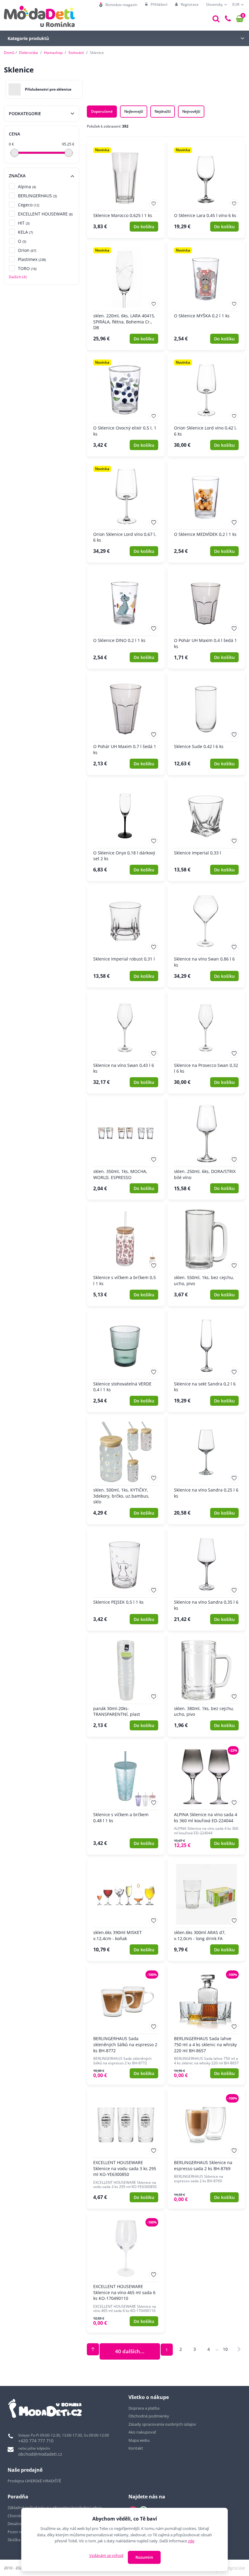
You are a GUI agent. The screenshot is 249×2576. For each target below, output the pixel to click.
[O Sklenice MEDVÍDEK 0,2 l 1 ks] (206, 511)
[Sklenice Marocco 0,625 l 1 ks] (126, 190)
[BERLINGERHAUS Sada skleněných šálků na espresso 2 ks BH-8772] (126, 2025)
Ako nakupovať (142, 2432)
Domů (9, 53)
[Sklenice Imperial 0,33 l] (206, 830)
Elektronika (29, 53)
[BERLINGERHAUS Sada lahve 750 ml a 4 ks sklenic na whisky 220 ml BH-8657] (206, 2025)
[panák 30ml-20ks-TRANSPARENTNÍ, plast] (126, 1685)
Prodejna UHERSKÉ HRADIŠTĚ (34, 2481)
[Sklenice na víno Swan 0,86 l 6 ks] (206, 936)
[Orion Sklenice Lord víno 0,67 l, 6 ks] (126, 511)
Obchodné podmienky (149, 2416)
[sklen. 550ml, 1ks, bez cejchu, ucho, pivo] (206, 1254)
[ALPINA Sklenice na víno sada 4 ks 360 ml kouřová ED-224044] (206, 1797)
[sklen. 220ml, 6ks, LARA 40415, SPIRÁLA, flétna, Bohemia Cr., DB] (126, 296)
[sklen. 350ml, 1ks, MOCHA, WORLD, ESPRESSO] (126, 1148)
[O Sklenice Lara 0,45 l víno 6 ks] (206, 190)
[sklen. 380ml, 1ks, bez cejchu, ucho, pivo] (206, 1685)
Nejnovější (191, 111)
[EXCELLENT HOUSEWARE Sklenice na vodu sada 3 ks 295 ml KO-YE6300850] (126, 2148)
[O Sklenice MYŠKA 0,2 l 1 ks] (206, 296)
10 (225, 2349)
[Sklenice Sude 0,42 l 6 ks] (206, 723)
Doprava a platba (144, 2408)
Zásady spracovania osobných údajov (162, 2424)
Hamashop (53, 53)
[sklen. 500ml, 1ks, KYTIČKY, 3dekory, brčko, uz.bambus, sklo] (126, 1470)
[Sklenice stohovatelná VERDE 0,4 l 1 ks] (126, 1361)
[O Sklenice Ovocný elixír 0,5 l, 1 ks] (126, 405)
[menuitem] (118, 5)
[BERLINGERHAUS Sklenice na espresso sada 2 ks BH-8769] (206, 2148)
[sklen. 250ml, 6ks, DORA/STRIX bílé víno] (206, 1148)
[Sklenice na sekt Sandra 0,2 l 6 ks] (206, 1361)
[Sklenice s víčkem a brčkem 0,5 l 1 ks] (126, 1254)
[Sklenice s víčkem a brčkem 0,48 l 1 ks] (126, 1797)
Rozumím (144, 2557)
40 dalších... (130, 2351)
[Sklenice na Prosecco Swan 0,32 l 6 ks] (206, 1042)
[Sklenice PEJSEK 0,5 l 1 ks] (126, 1579)
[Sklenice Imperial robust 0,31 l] (126, 936)
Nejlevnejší (134, 111)
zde (191, 2541)
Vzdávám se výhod (106, 2555)
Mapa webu (139, 2440)
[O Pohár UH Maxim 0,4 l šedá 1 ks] (206, 617)
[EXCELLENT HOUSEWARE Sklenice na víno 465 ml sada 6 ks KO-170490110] (126, 2272)
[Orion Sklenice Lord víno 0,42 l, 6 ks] (206, 405)
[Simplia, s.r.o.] (228, 2567)
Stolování (76, 53)
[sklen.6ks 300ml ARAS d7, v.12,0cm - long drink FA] (206, 1909)
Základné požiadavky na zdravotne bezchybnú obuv (55, 2508)
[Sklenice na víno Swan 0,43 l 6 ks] (126, 1042)
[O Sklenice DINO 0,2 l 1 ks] (126, 617)
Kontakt (136, 2448)
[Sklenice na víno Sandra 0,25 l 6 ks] (206, 1470)
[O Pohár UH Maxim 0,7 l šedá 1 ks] (126, 723)
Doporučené (102, 111)
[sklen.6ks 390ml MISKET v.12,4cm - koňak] (126, 1909)
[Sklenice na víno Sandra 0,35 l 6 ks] (206, 1579)
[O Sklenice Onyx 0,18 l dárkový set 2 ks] (126, 830)
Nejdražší (163, 111)
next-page (239, 2349)
